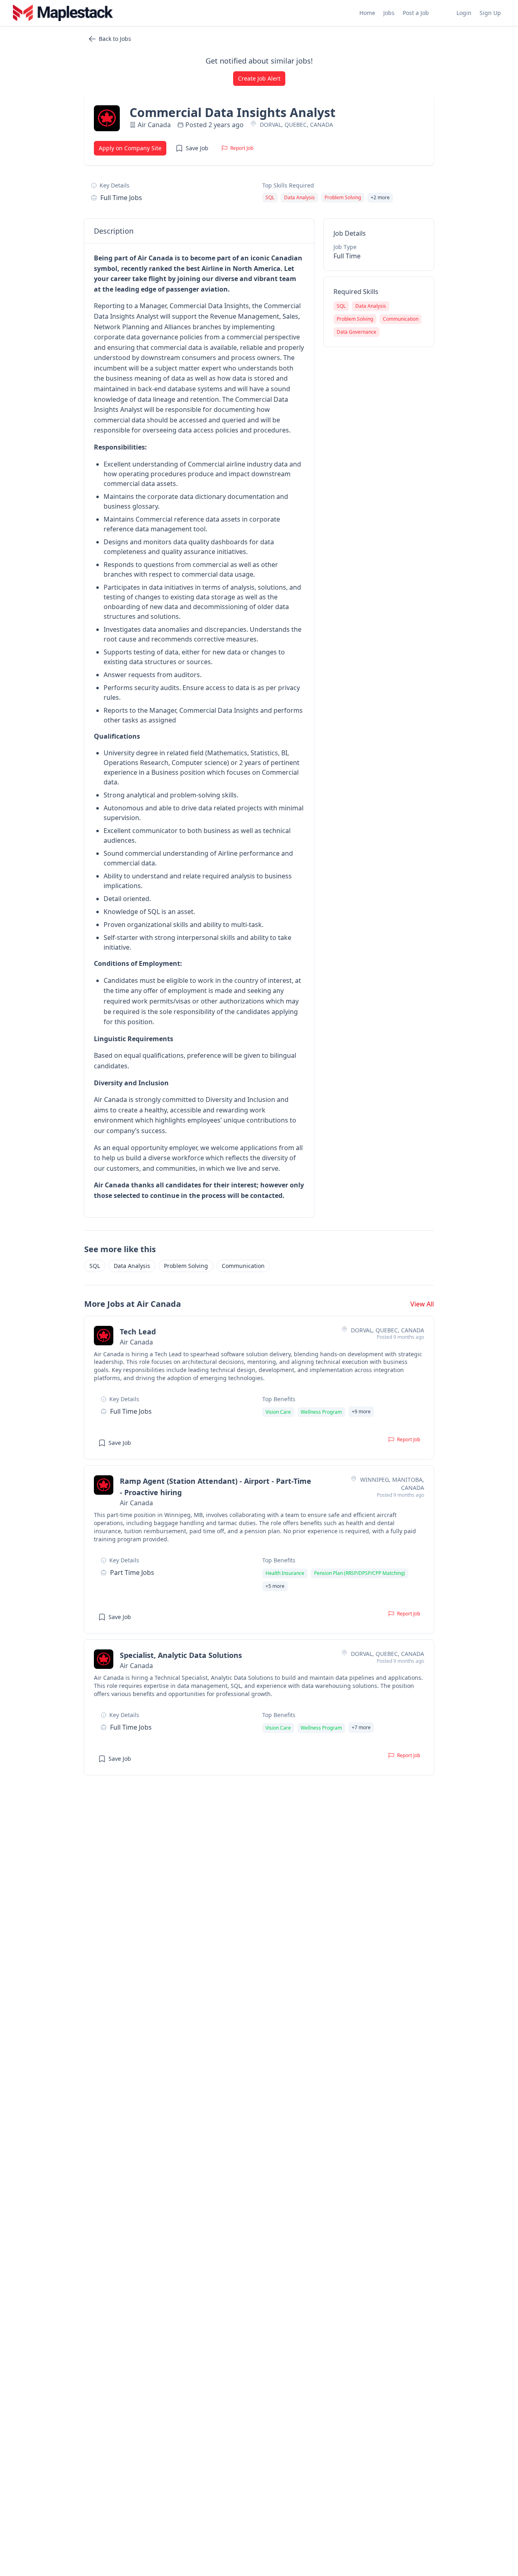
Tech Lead (138, 1332)
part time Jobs (132, 1572)
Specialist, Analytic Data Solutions (181, 1655)
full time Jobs (121, 198)
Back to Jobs (115, 39)
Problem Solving (186, 1266)
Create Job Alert (259, 78)
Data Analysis (132, 1266)
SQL (95, 1266)
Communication (243, 1266)
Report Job (242, 148)
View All (422, 1304)
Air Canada (154, 125)
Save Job (197, 148)
